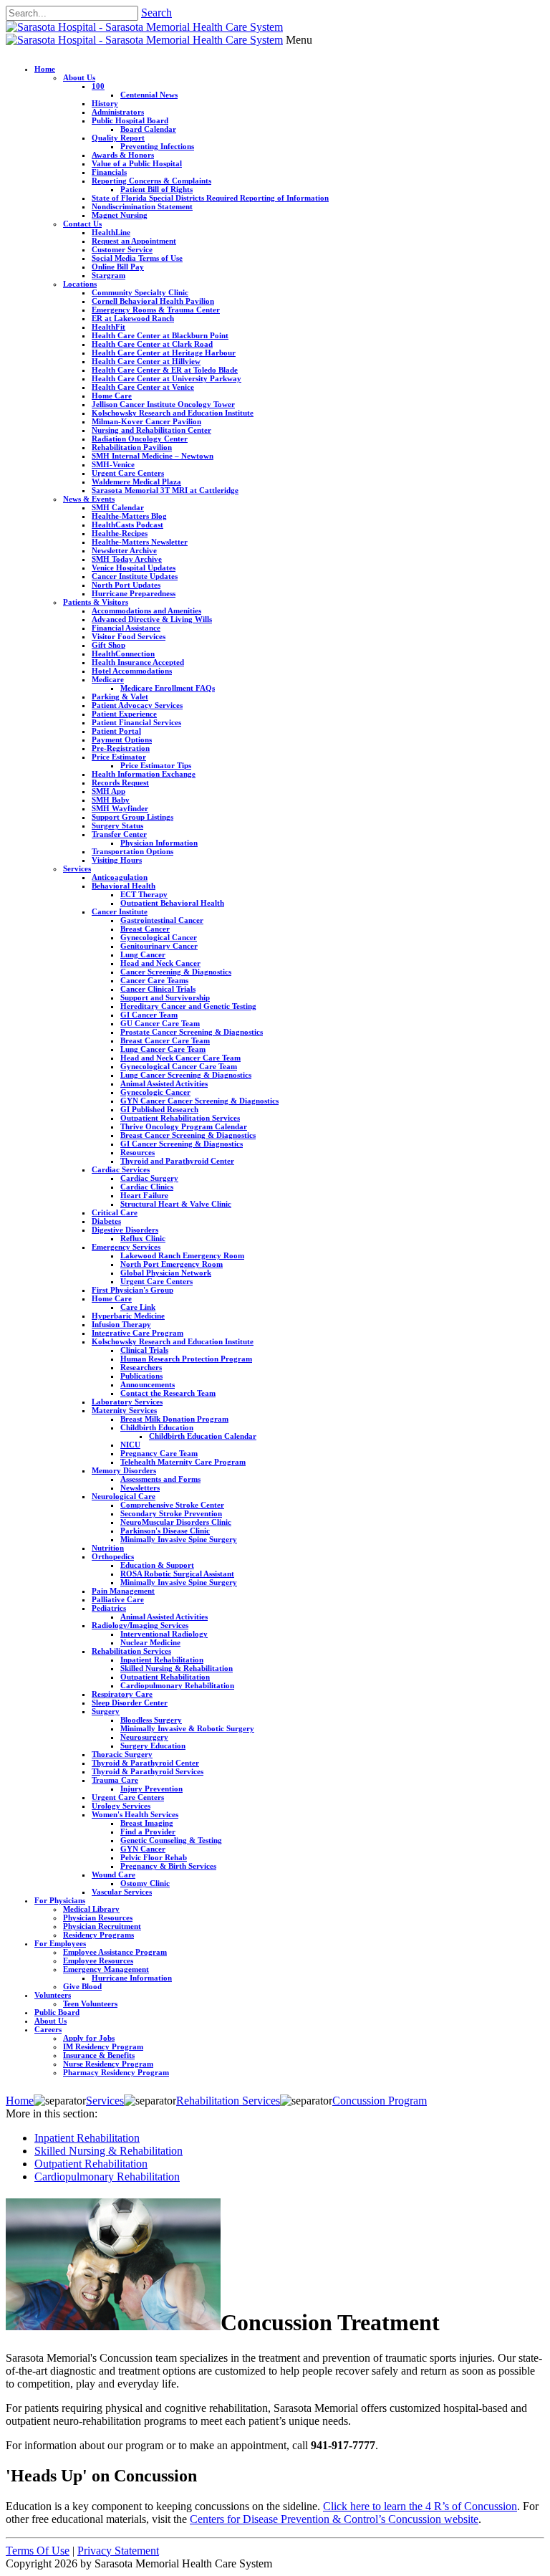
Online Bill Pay (118, 267)
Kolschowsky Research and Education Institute (173, 413)
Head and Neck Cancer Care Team (180, 1058)
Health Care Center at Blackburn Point (160, 335)
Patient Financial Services (136, 722)
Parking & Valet (120, 696)
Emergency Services (126, 1247)
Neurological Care (124, 1496)
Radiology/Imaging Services (140, 1625)
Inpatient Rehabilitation (162, 1660)
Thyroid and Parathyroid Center (177, 1161)
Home (45, 69)
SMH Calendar (118, 507)
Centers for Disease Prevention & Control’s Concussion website (334, 2519)
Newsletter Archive (124, 550)
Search (156, 13)
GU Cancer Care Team (160, 1023)
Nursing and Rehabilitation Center (151, 430)
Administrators (118, 112)
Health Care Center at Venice (143, 387)
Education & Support (157, 1565)
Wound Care (114, 1874)
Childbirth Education (157, 1427)
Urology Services (121, 1806)
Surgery (106, 1711)
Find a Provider (148, 1832)
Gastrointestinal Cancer (162, 920)
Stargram (108, 275)
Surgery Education (153, 1746)
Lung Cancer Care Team (163, 1049)
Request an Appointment (134, 241)
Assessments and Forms (160, 1479)
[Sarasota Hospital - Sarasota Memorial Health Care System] (144, 27)
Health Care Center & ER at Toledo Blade (165, 370)
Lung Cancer (143, 954)
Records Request (120, 782)
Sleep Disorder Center (130, 1703)
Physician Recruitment (102, 1926)
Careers (48, 2029)
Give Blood (82, 1986)
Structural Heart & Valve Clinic (176, 1204)
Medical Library (91, 1909)
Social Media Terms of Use (137, 258)
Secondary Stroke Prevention (171, 1513)
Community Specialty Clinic (140, 292)
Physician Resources (98, 1917)
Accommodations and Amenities (146, 611)
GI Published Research (159, 1109)
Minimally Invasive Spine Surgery (179, 1539)
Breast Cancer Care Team (165, 1040)
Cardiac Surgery (149, 1178)
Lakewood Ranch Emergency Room (182, 1255)
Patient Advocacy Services (137, 705)
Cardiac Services (121, 1169)
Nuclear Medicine (150, 1642)
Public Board (57, 2012)
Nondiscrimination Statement (142, 206)
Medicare (108, 679)
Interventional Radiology (164, 1634)
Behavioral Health (124, 886)
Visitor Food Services (129, 636)
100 (98, 86)
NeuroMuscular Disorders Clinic (176, 1522)
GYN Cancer (143, 1849)
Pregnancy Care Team (159, 1453)
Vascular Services (122, 1892)
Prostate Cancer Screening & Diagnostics (192, 1032)
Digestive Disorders (125, 1230)
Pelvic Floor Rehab (154, 1857)
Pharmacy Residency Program (116, 2072)
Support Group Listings (132, 817)
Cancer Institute (120, 911)
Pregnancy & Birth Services (168, 1866)
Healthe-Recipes (120, 533)
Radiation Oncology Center (140, 439)
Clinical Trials (144, 1350)
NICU (130, 1445)
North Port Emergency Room (172, 1264)
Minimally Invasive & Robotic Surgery (187, 1728)
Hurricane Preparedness (134, 593)
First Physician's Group (132, 1290)
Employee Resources (98, 1960)
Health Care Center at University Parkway (167, 378)
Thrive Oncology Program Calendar (184, 1126)
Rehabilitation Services (131, 1651)
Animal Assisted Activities (164, 1083)
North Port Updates (126, 585)
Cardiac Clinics (147, 1187)
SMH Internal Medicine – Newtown (153, 456)
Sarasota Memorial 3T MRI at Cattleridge (165, 490)
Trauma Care (115, 1780)
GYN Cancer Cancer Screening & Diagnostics (199, 1101)
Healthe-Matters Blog (129, 516)
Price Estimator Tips (156, 765)
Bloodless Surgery (151, 1720)
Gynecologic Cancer (155, 1092)
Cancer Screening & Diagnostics (176, 972)
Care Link (138, 1307)
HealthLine (111, 232)
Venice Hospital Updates (134, 568)
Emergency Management (106, 1969)
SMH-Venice (113, 464)
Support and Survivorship (165, 997)
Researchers (141, 1367)
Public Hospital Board (130, 120)
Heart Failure (144, 1195)
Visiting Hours (117, 860)
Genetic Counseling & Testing (171, 1840)
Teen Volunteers (90, 2003)
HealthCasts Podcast (127, 525)
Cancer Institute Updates (135, 576)
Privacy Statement (118, 2551)
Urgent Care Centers (128, 473)
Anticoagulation (120, 877)
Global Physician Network (166, 1273)
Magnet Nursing (120, 215)
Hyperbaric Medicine (128, 1316)
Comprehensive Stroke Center (172, 1505)
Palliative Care (118, 1599)
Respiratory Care (122, 1694)
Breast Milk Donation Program (174, 1419)
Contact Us (82, 224)
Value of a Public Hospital (137, 163)
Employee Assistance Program (115, 1952)
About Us (79, 77)
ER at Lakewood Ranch (133, 318)
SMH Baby (111, 800)
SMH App (108, 791)
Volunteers (53, 1995)
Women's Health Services (135, 1814)
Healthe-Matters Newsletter (140, 542)
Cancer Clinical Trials (158, 989)
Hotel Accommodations (132, 671)
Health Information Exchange (144, 774)
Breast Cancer (145, 929)
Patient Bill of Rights (156, 189)
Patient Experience (124, 714)
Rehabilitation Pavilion (132, 447)
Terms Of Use (38, 2551)
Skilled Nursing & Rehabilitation (177, 1668)
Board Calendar (148, 129)
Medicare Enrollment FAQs (168, 688)
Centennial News (149, 95)
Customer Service (122, 249)
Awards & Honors (123, 155)
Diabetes (106, 1221)
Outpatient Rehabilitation (165, 1677)
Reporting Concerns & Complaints (151, 181)
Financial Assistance (126, 628)
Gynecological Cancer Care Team (179, 1066)
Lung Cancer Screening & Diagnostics (186, 1075)
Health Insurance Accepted (138, 662)
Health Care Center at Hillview (146, 361)
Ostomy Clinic (145, 1883)
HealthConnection (123, 653)
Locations (80, 284)
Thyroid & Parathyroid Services (148, 1771)
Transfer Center (119, 834)
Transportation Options (132, 851)
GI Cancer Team (149, 1015)
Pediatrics (109, 1608)
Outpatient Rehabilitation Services (180, 1118)
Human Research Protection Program (186, 1359)
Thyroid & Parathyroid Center (145, 1763)
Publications (141, 1376)
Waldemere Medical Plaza (136, 482)
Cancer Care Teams (154, 980)
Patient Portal (116, 731)
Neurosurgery (144, 1737)
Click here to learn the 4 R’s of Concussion (420, 2506)
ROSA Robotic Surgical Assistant (177, 1574)
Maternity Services (124, 1410)
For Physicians (60, 1900)
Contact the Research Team (168, 1393)
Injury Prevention (151, 1789)
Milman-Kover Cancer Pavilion (146, 421)
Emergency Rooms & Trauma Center (156, 310)
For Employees (60, 1943)
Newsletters (140, 1488)
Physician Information (159, 843)
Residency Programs (98, 1935)
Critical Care (115, 1212)
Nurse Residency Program (108, 2064)
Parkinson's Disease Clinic (165, 1531)
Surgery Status (117, 825)
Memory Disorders (124, 1470)
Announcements (148, 1384)
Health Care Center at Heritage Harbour (164, 353)
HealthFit (108, 327)
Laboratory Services (127, 1402)
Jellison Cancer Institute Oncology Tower (163, 404)
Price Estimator (119, 757)
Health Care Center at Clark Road (152, 344)
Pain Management (123, 1591)
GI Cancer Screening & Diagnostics (182, 1144)
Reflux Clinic (143, 1238)
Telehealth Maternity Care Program (183, 1462)
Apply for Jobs (89, 2038)
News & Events (89, 499)
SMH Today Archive (127, 559)
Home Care (112, 396)
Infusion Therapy (121, 1324)
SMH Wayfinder (120, 808)
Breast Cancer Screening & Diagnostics (188, 1135)
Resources (137, 1152)
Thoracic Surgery (122, 1754)
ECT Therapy (144, 894)
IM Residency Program (103, 2046)
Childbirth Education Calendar (203, 1436)
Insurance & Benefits (99, 2055)
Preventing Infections (157, 146)
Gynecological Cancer (159, 937)
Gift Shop (108, 645)
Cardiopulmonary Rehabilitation (177, 1685)
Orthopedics (113, 1556)
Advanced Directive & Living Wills (152, 619)
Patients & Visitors (96, 602)
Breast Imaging (147, 1823)
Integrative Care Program (137, 1333)
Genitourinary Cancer (159, 946)
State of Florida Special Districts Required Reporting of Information (210, 198)
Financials (109, 172)
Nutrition (108, 1548)
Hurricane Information (132, 1978)
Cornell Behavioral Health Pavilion (153, 301)
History (105, 103)
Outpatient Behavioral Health (172, 903)
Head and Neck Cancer (160, 963)
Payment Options (122, 739)
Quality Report (118, 138)
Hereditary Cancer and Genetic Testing (188, 1006)
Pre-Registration (121, 748)
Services (77, 868)
